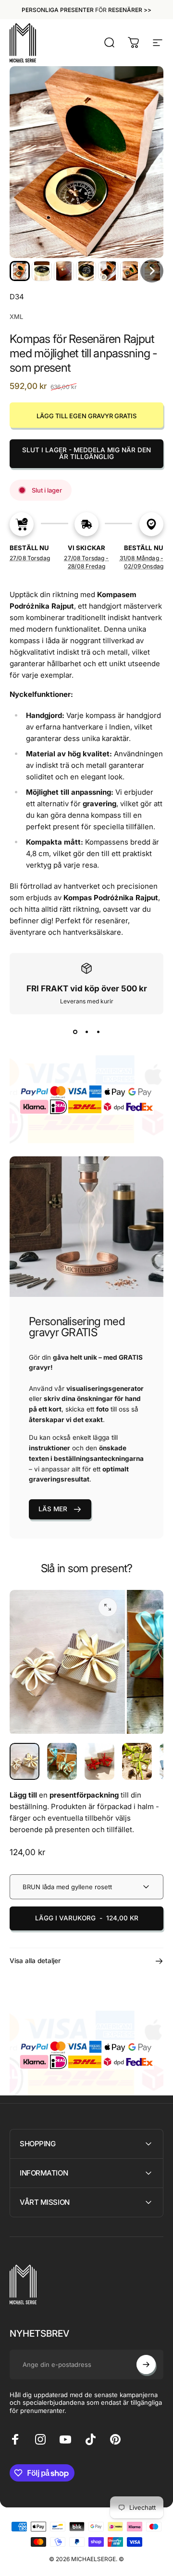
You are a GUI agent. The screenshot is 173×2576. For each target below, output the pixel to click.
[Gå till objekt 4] (137, 1762)
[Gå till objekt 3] (99, 1762)
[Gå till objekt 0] (25, 1762)
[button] (20, 271)
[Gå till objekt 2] (62, 1762)
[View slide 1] (75, 1032)
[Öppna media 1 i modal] (108, 1607)
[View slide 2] (86, 1032)
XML (16, 317)
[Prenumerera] (146, 2364)
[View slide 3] (98, 1032)
